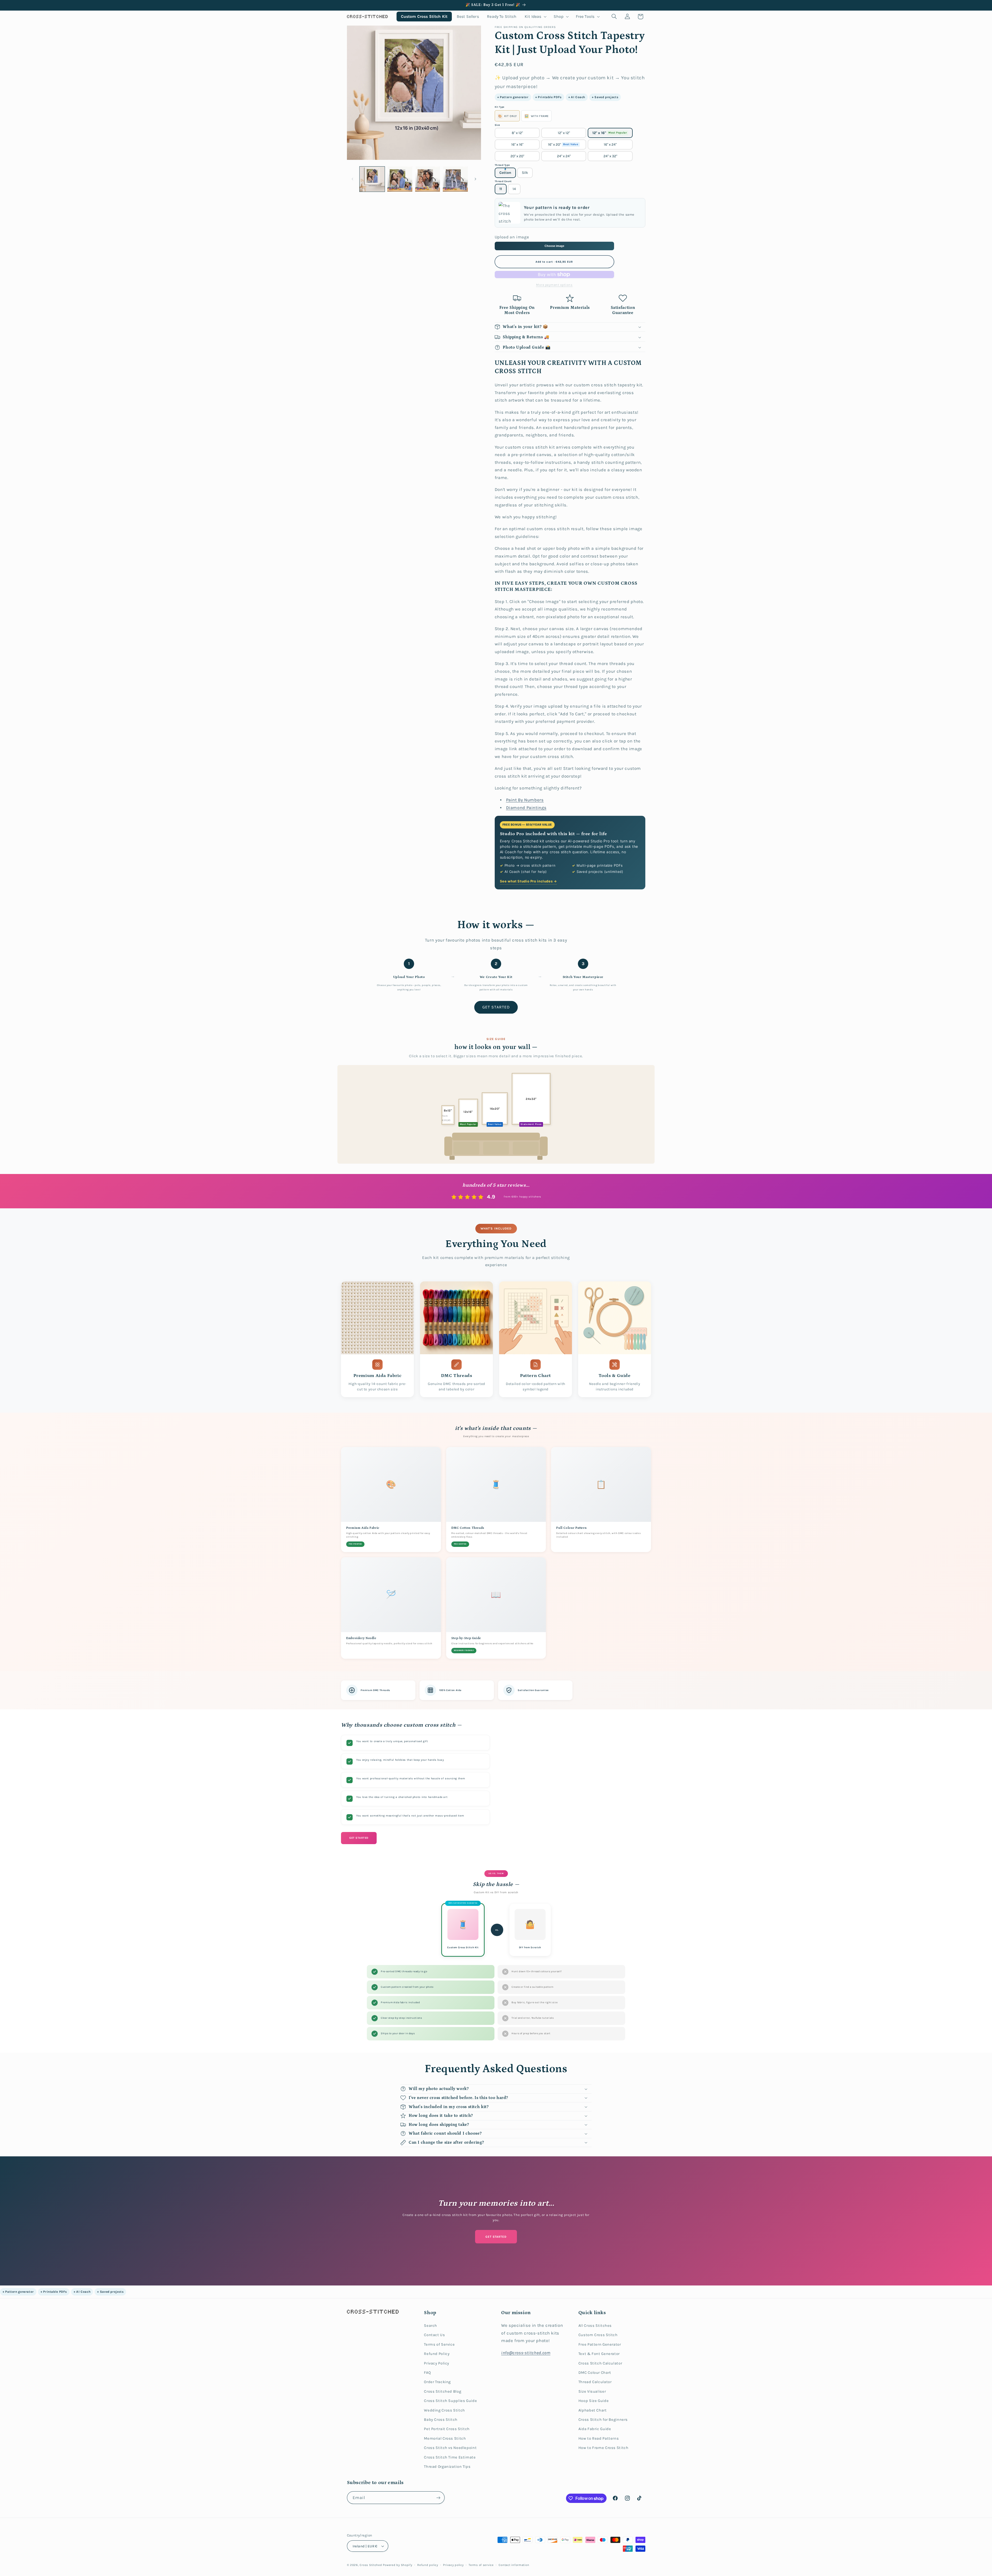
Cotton (505, 173)
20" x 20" (517, 156)
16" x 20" (563, 144)
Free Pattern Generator (600, 2344)
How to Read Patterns (599, 2438)
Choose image (554, 246)
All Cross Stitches (595, 2326)
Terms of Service (439, 2344)
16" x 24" (610, 144)
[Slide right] (475, 179)
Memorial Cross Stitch (445, 2438)
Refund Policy (437, 2354)
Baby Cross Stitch (441, 2420)
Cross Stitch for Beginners (603, 2420)
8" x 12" (517, 133)
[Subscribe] (438, 2498)
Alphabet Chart (593, 2410)
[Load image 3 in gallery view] (428, 179)
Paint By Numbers (525, 800)
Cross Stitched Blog (443, 2391)
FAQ (427, 2373)
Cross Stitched (371, 2565)
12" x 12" (564, 133)
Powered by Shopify (397, 2565)
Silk (525, 173)
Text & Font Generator (599, 2354)
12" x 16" (610, 133)
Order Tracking (437, 2382)
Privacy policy (453, 2565)
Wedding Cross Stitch (444, 2410)
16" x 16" (517, 144)
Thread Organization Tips (447, 2467)
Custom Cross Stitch (598, 2335)
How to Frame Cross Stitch (603, 2448)
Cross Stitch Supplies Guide (450, 2401)
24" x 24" (564, 156)
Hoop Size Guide (594, 2401)
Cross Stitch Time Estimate (450, 2457)
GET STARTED (496, 1007)
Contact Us (434, 2335)
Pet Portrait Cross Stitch (447, 2429)
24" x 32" (610, 156)
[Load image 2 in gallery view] (400, 179)
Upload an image (512, 237)
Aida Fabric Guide (595, 2429)
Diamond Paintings (526, 808)
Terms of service (481, 2565)
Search (431, 2326)
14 (514, 189)
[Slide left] (353, 179)
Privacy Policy (437, 2363)
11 (501, 189)
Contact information (514, 2565)
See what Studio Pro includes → (528, 881)
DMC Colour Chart (595, 2373)
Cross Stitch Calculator (600, 2363)
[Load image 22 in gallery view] (372, 179)
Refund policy (428, 2565)
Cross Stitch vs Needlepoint (450, 2448)
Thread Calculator (595, 2382)
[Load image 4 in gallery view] (455, 179)
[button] (535, 16)
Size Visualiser (592, 2391)
